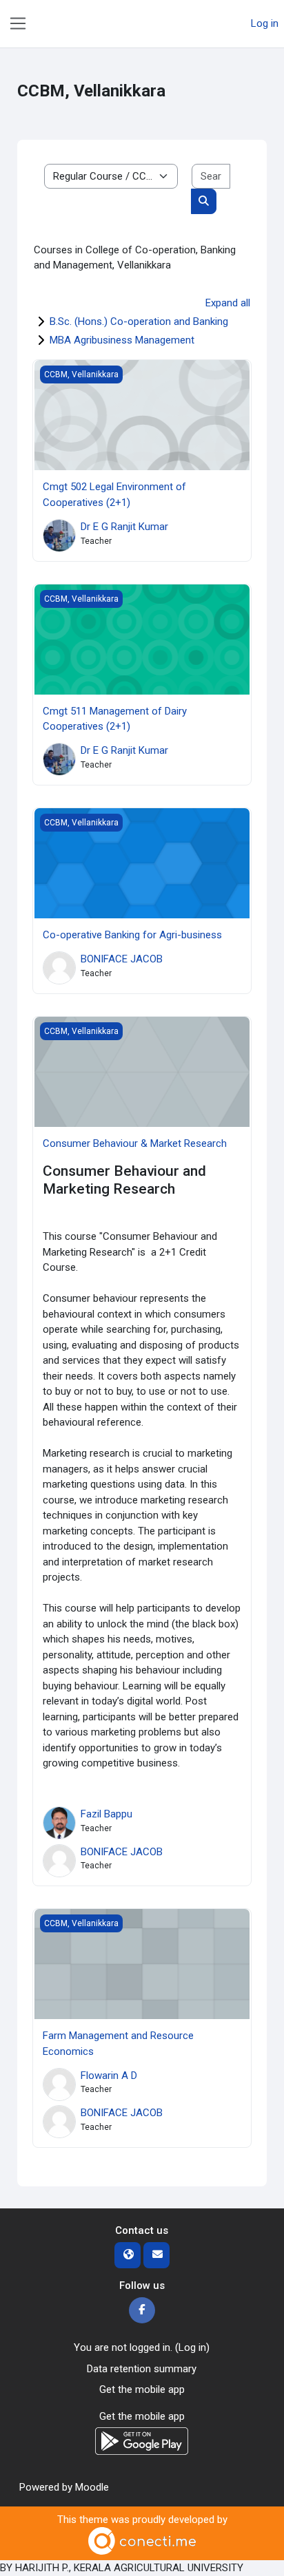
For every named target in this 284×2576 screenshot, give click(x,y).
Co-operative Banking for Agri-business (132, 935)
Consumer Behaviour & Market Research (135, 1143)
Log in (265, 23)
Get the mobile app (142, 2389)
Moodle (92, 2487)
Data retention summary (142, 2369)
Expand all (228, 303)
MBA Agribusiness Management (122, 340)
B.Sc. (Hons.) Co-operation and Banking (139, 321)
